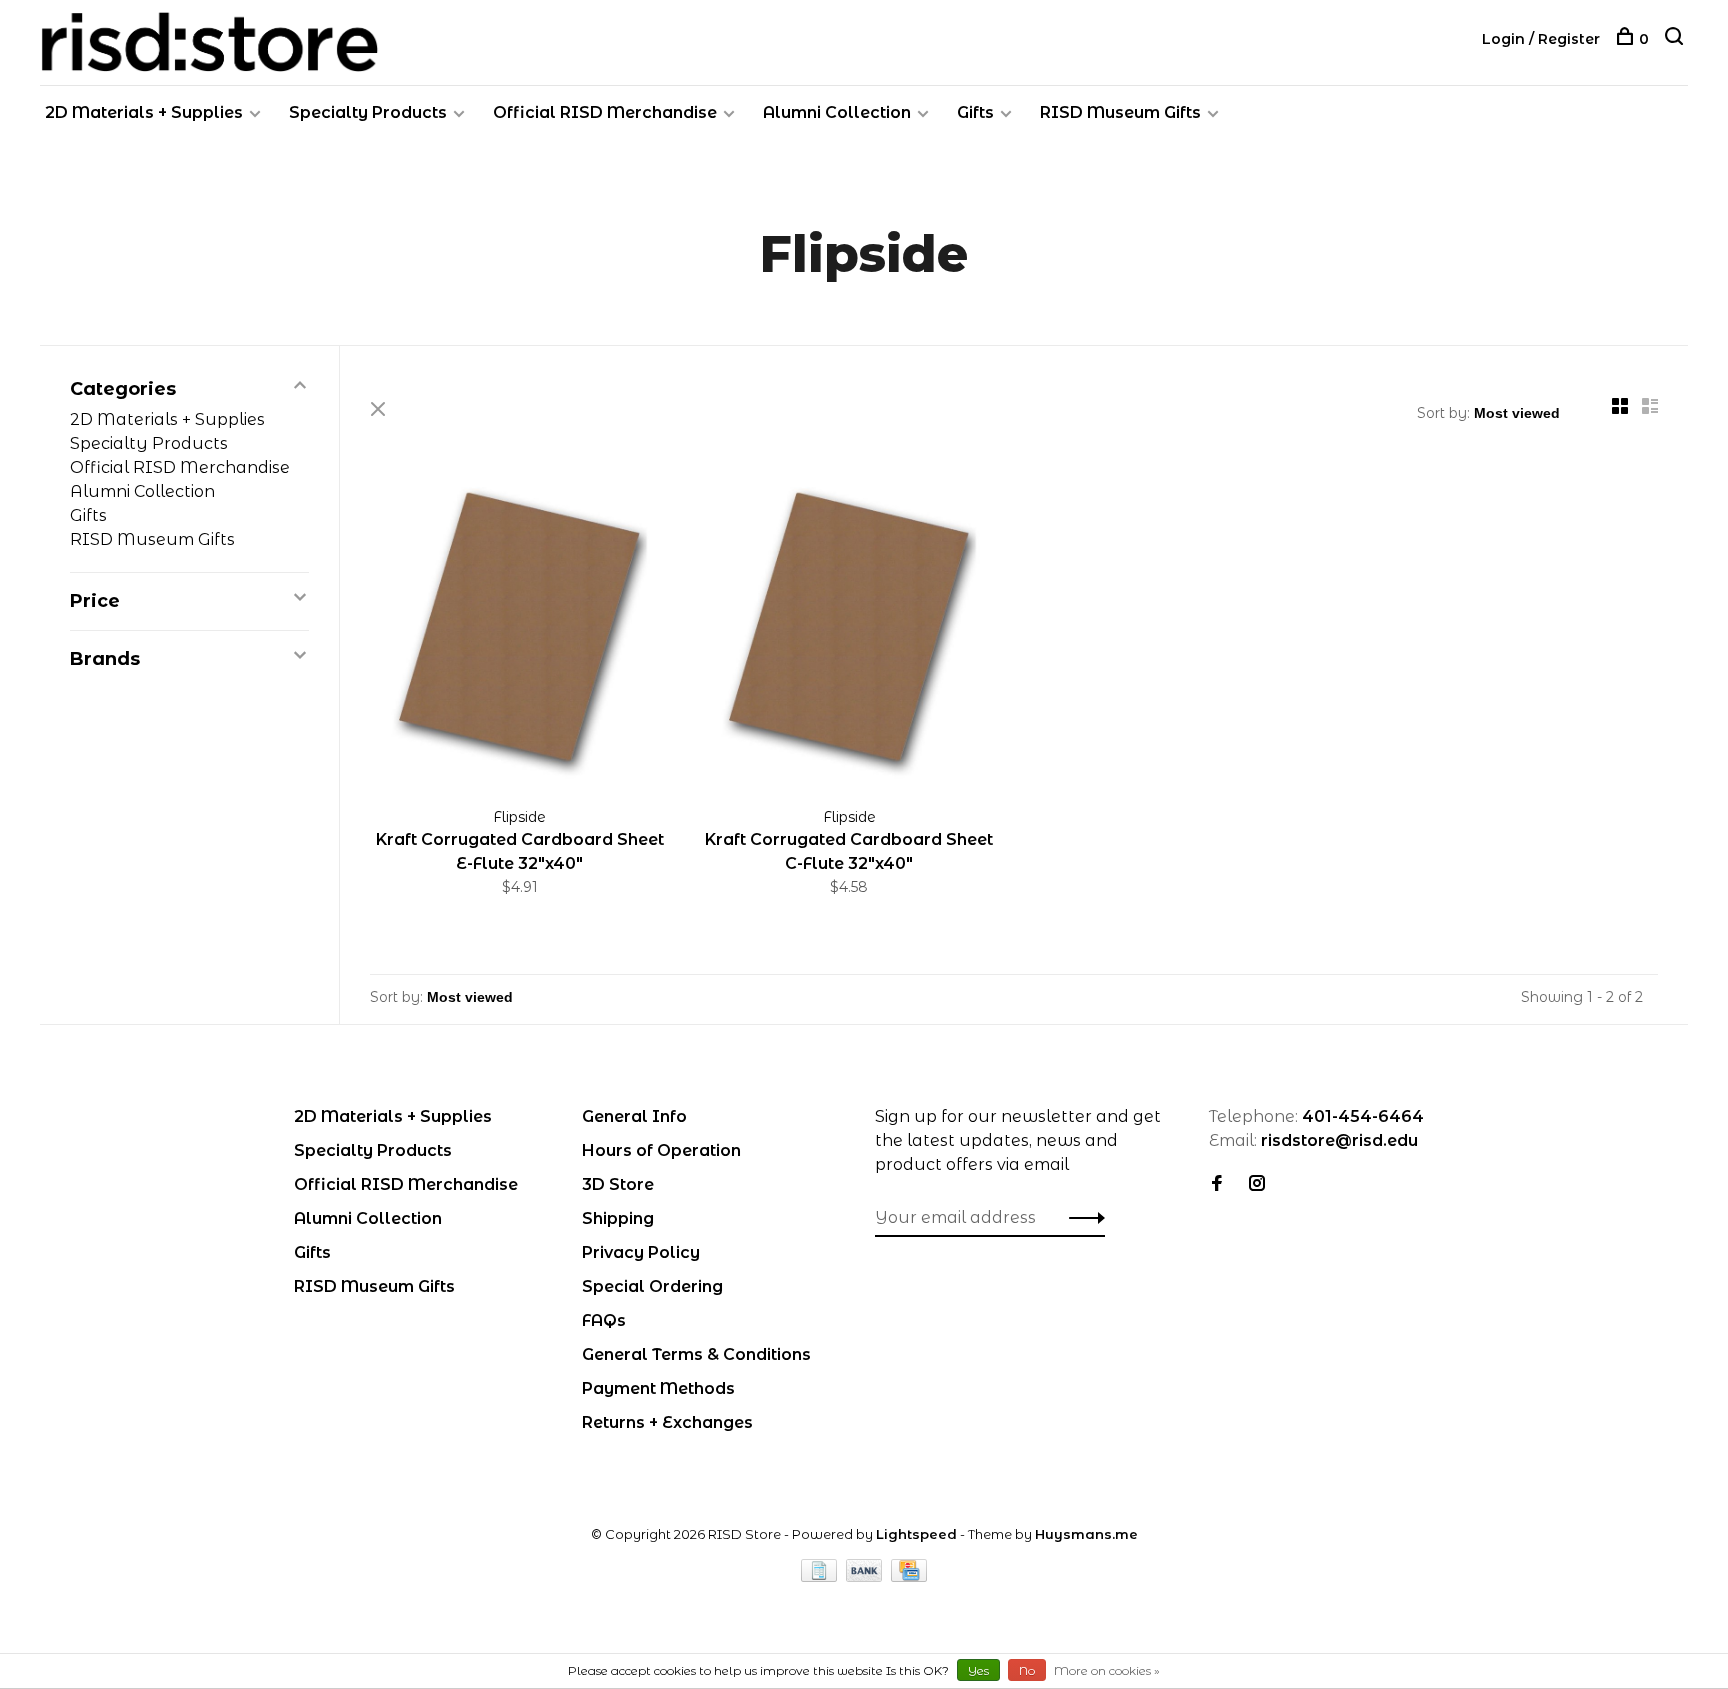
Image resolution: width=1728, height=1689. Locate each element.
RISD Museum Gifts (1120, 112)
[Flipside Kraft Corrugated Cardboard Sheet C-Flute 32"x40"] (850, 633)
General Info (634, 1116)
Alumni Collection (837, 112)
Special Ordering (652, 1286)
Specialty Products (368, 112)
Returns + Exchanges (667, 1422)
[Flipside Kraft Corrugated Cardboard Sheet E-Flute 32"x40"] (520, 633)
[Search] (1676, 39)
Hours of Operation (661, 1150)
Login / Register (1541, 39)
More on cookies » (1107, 1670)
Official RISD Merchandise (605, 112)
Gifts (975, 112)
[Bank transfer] (866, 1576)
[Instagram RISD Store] (1257, 1184)
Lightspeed (916, 1534)
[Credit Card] (909, 1576)
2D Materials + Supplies (144, 112)
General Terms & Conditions (696, 1354)
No (1027, 1670)
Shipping (618, 1218)
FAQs (604, 1320)
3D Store (618, 1184)
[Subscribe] (1081, 1218)
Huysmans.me (1086, 1534)
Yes (978, 1670)
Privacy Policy (641, 1252)
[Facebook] (1217, 1184)
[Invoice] (821, 1576)
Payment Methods (658, 1388)
